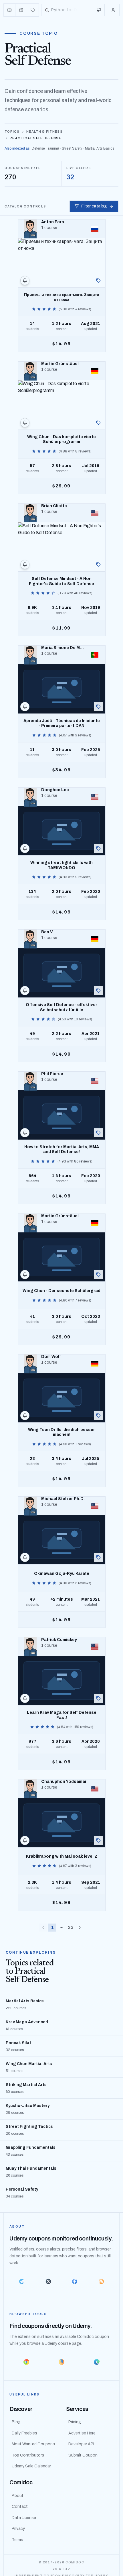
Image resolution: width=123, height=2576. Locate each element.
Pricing (75, 2422)
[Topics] (33, 10)
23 (71, 1927)
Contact (20, 2507)
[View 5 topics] (98, 1133)
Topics (12, 132)
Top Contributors (28, 2455)
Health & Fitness (44, 132)
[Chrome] (26, 2362)
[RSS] (101, 2281)
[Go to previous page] (43, 1928)
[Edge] (97, 2362)
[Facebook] (75, 2281)
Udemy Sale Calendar (31, 2466)
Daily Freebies (24, 2433)
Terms (17, 2540)
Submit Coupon (83, 2455)
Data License (24, 2518)
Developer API (81, 2444)
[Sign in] (113, 10)
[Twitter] (48, 2281)
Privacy (18, 2529)
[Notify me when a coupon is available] (25, 281)
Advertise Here (82, 2433)
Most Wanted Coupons (33, 2444)
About (18, 2496)
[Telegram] (22, 2281)
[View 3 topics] (98, 991)
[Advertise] (99, 10)
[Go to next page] (80, 1928)
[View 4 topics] (98, 281)
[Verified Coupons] (10, 10)
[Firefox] (61, 2362)
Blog (16, 2422)
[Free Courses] (21, 10)
